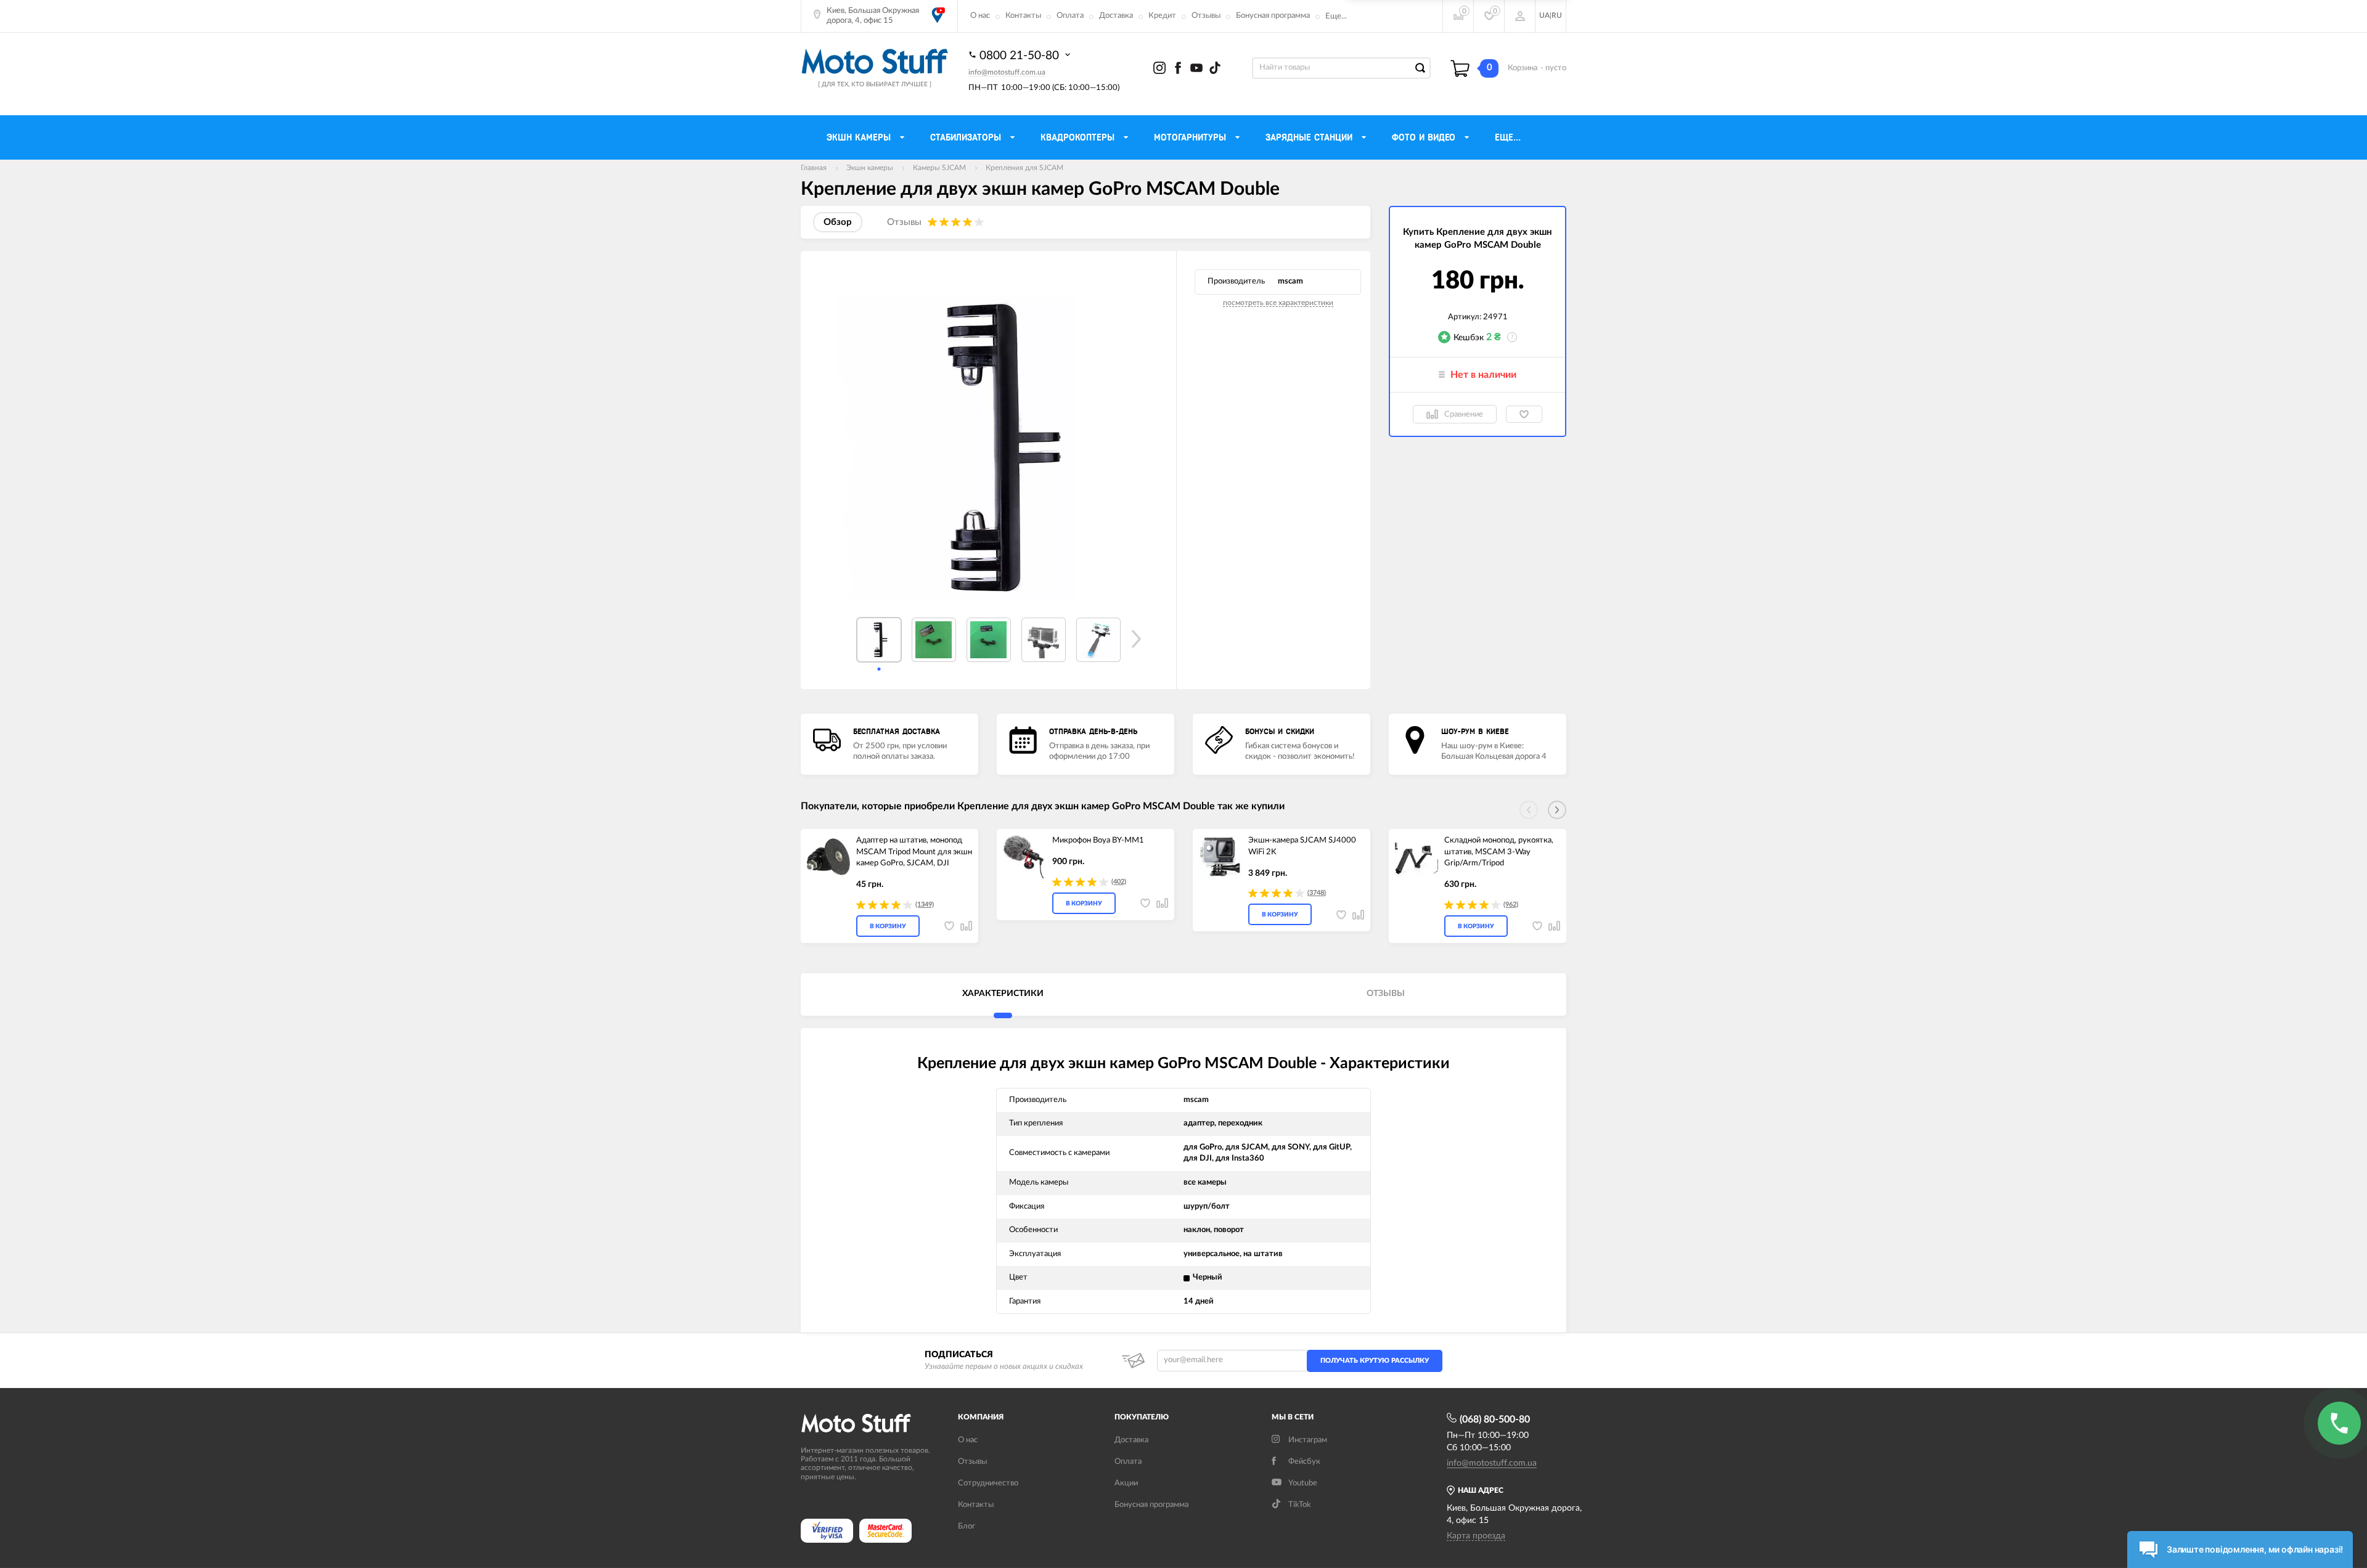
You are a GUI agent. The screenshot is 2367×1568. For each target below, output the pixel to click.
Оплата (1070, 16)
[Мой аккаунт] (1520, 16)
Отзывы (1206, 16)
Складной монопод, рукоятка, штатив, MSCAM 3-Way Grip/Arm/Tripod (1499, 852)
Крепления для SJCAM (1024, 168)
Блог (967, 1526)
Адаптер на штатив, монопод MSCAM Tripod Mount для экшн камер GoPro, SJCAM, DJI (914, 852)
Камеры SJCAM (939, 168)
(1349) (925, 904)
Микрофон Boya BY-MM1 (1098, 840)
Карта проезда (1476, 1536)
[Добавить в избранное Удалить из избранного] (1524, 414)
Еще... (1336, 16)
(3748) (1317, 893)
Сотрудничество (988, 1483)
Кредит (1162, 16)
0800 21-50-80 (1021, 56)
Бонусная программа (1273, 16)
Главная (814, 168)
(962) (1511, 904)
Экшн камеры (870, 168)
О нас (980, 16)
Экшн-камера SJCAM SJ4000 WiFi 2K (1302, 846)
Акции (1126, 1483)
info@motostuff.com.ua (1007, 72)
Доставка (1116, 16)
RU (1557, 15)
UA (1544, 15)
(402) (1119, 882)
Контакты (1023, 16)
